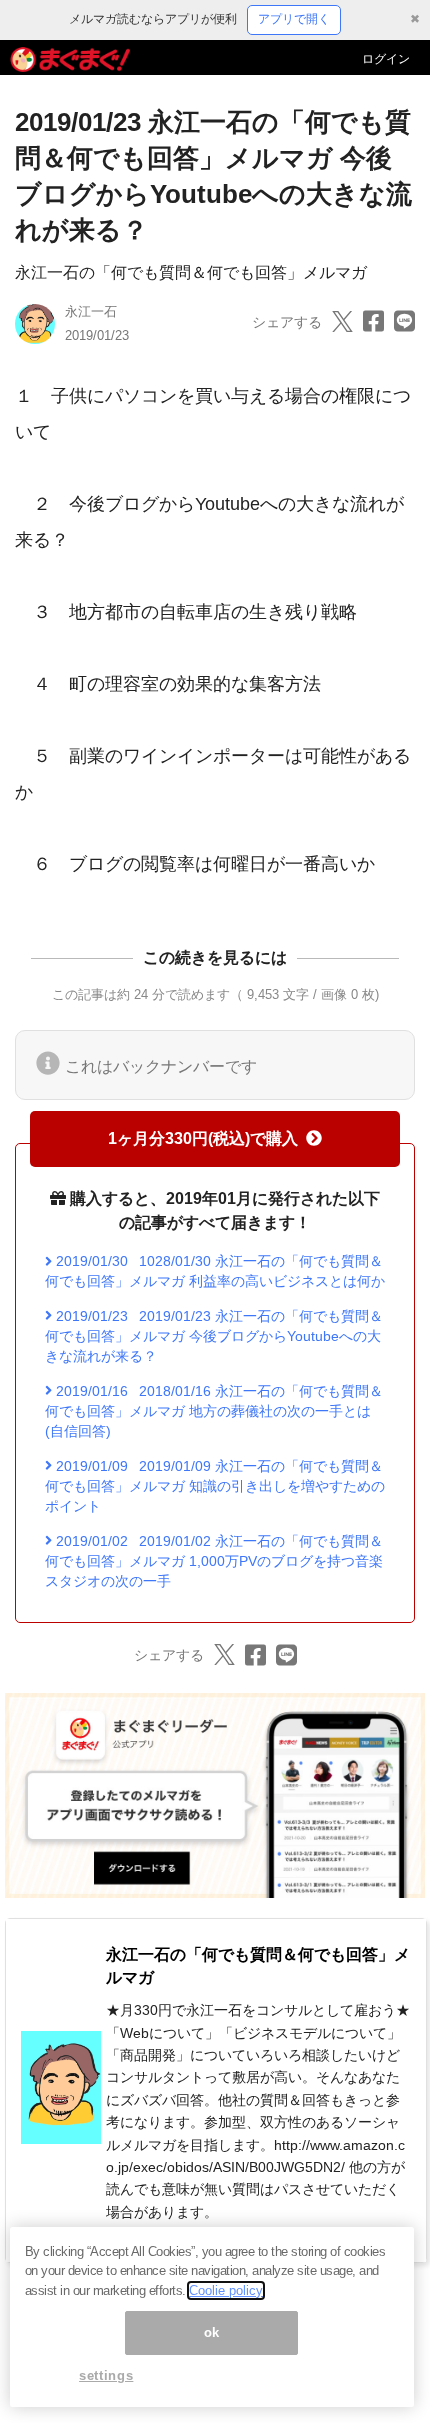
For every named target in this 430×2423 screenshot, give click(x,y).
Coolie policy (226, 2290)
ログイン (386, 59)
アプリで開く (294, 19)
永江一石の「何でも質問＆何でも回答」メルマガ (191, 272)
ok (212, 2332)
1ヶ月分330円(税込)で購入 (203, 1138)
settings (106, 2375)
